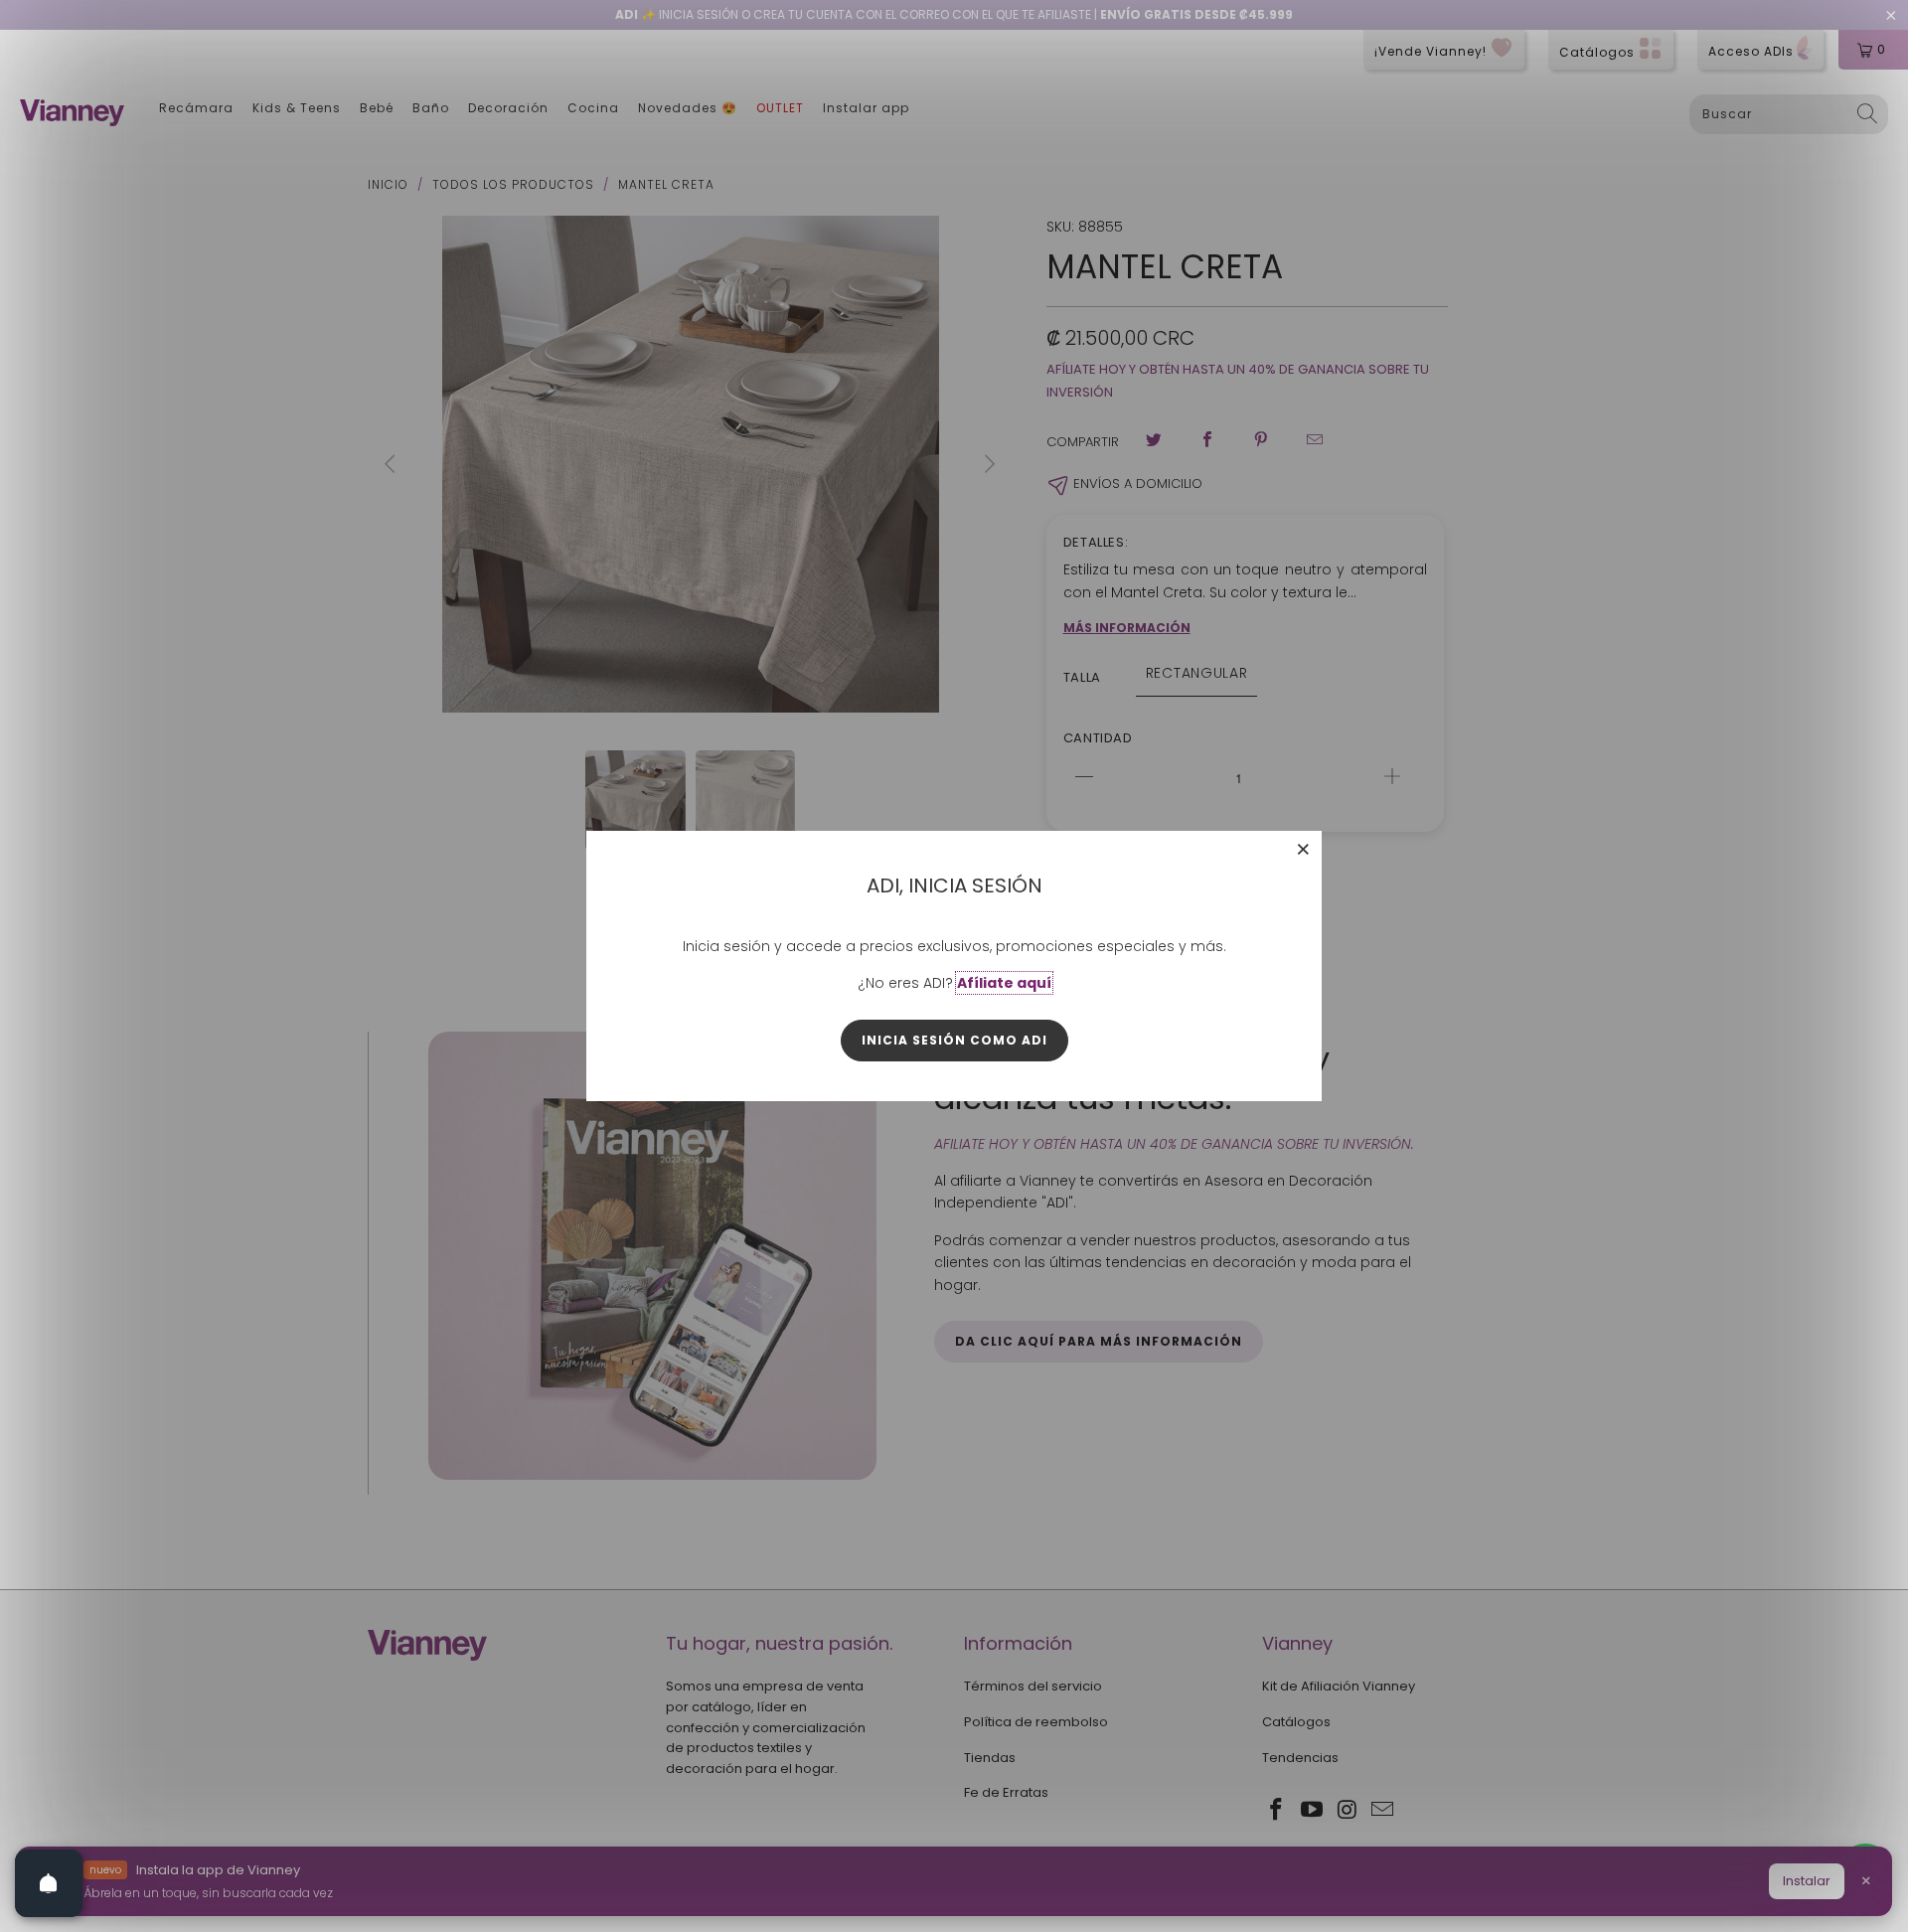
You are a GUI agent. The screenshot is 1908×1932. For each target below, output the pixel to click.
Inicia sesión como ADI (954, 1040)
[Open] (49, 1883)
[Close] (1304, 849)
